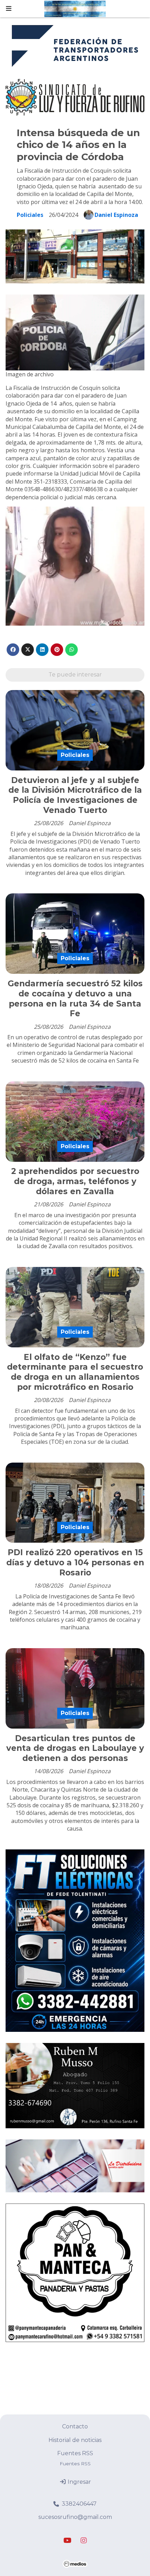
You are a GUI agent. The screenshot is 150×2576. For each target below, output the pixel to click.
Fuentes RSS (75, 2453)
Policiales (30, 215)
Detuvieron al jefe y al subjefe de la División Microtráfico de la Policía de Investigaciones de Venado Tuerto (75, 795)
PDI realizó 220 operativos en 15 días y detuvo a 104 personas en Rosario (75, 1563)
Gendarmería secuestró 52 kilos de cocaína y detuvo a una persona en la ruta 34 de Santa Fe (75, 999)
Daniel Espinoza (116, 215)
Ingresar (79, 2482)
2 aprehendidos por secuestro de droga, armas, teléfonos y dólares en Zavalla (75, 1181)
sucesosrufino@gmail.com (75, 2517)
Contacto (75, 2426)
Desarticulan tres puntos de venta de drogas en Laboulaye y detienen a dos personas (75, 1748)
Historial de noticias (75, 2440)
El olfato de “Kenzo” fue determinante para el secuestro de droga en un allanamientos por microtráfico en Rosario (75, 1372)
